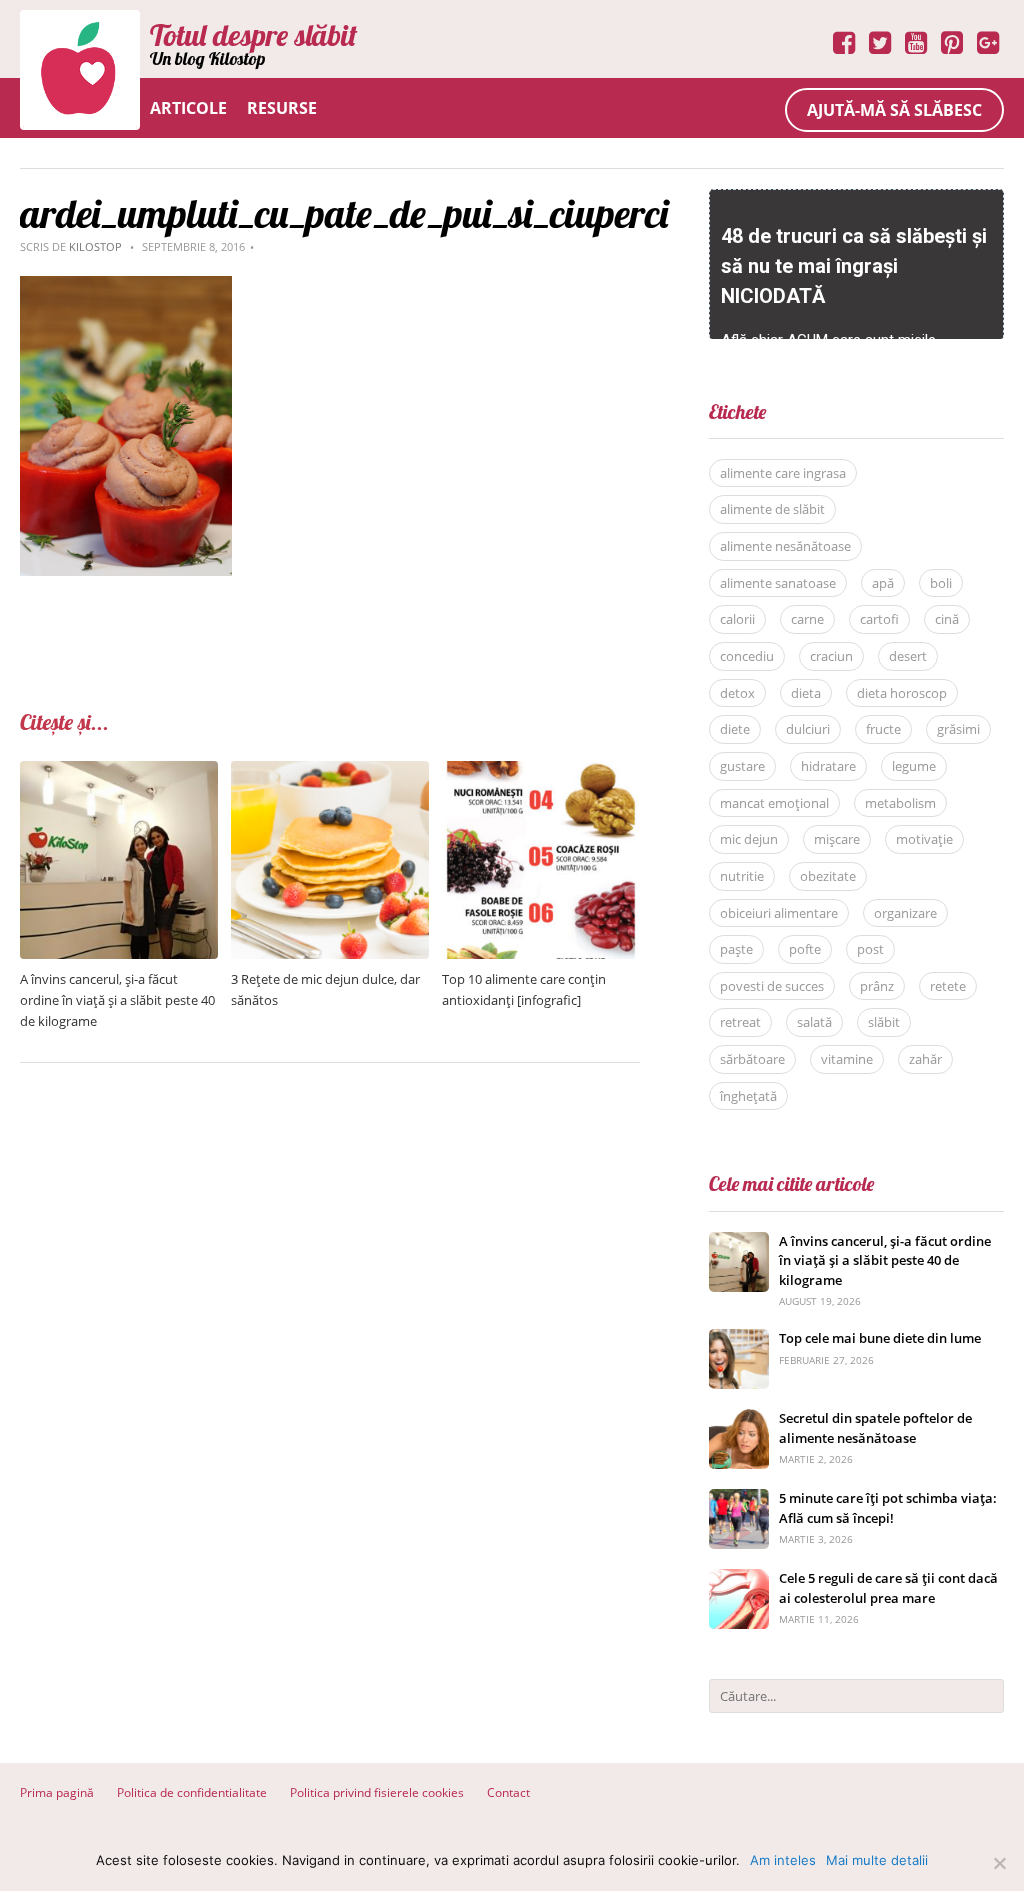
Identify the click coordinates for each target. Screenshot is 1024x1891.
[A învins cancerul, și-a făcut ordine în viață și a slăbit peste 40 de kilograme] (119, 771)
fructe (883, 729)
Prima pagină (57, 1792)
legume (914, 766)
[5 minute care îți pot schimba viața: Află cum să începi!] (739, 1499)
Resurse (282, 108)
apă (883, 583)
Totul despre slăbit (253, 35)
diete (735, 729)
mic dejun (749, 839)
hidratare (828, 766)
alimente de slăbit (772, 509)
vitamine (847, 1059)
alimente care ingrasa (783, 473)
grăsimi (958, 729)
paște (736, 949)
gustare (742, 766)
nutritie (742, 876)
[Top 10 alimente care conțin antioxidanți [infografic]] (541, 771)
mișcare (837, 839)
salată (814, 1022)
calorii (737, 619)
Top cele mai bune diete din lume (880, 1338)
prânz (877, 986)
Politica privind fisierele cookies (377, 1792)
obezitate (828, 876)
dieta (806, 693)
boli (941, 583)
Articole (188, 108)
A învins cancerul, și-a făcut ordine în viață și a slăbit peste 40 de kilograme (117, 1000)
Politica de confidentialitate (192, 1792)
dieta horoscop (902, 693)
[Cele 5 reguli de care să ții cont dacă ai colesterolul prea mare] (739, 1579)
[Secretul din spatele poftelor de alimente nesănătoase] (739, 1419)
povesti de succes (772, 986)
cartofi (879, 619)
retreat (740, 1022)
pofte (805, 949)
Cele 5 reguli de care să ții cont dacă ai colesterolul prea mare (888, 1588)
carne (807, 619)
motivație (924, 839)
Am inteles (783, 1860)
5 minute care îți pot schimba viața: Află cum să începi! (888, 1508)
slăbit (884, 1022)
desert (908, 656)
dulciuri (808, 729)
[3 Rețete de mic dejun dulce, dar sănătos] (330, 771)
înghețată (748, 1096)
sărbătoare (752, 1059)
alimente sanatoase (778, 583)
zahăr (925, 1059)
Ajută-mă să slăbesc (894, 110)
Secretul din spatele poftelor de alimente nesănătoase (875, 1428)
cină (947, 619)
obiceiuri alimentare (779, 913)
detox (737, 693)
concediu (747, 656)
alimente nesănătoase (785, 546)
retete (948, 986)
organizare (905, 913)
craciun (831, 656)
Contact (508, 1792)
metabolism (900, 803)
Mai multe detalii (877, 1860)
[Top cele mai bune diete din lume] (739, 1339)
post (870, 949)
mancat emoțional (774, 803)
